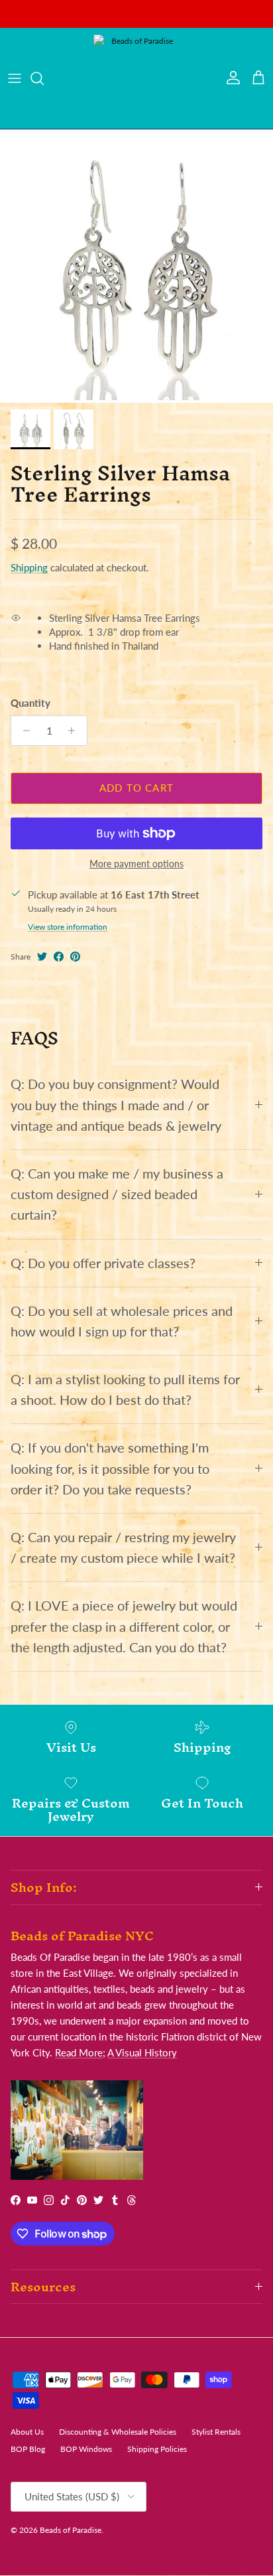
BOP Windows (86, 2449)
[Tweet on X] (42, 957)
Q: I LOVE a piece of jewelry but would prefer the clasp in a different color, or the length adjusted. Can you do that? (124, 1626)
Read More (79, 2052)
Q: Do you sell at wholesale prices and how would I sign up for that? (122, 1321)
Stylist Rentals (216, 2432)
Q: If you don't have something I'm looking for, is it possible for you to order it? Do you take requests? (110, 1468)
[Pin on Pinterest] (75, 957)
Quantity (30, 703)
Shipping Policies (157, 2449)
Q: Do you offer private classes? (103, 1263)
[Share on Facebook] (59, 957)
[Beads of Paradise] (136, 78)
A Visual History (142, 2052)
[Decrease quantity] (23, 731)
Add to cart (136, 788)
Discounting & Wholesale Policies (118, 2432)
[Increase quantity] (75, 731)
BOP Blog (28, 2449)
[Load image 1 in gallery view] (136, 266)
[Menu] (15, 78)
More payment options (136, 864)
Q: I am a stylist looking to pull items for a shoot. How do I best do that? (125, 1390)
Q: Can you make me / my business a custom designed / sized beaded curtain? (117, 1194)
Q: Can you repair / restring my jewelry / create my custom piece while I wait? (123, 1547)
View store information (68, 927)
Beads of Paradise (71, 2530)
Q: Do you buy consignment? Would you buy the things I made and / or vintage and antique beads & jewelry (116, 1105)
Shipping (29, 567)
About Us (27, 2432)
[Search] (44, 78)
